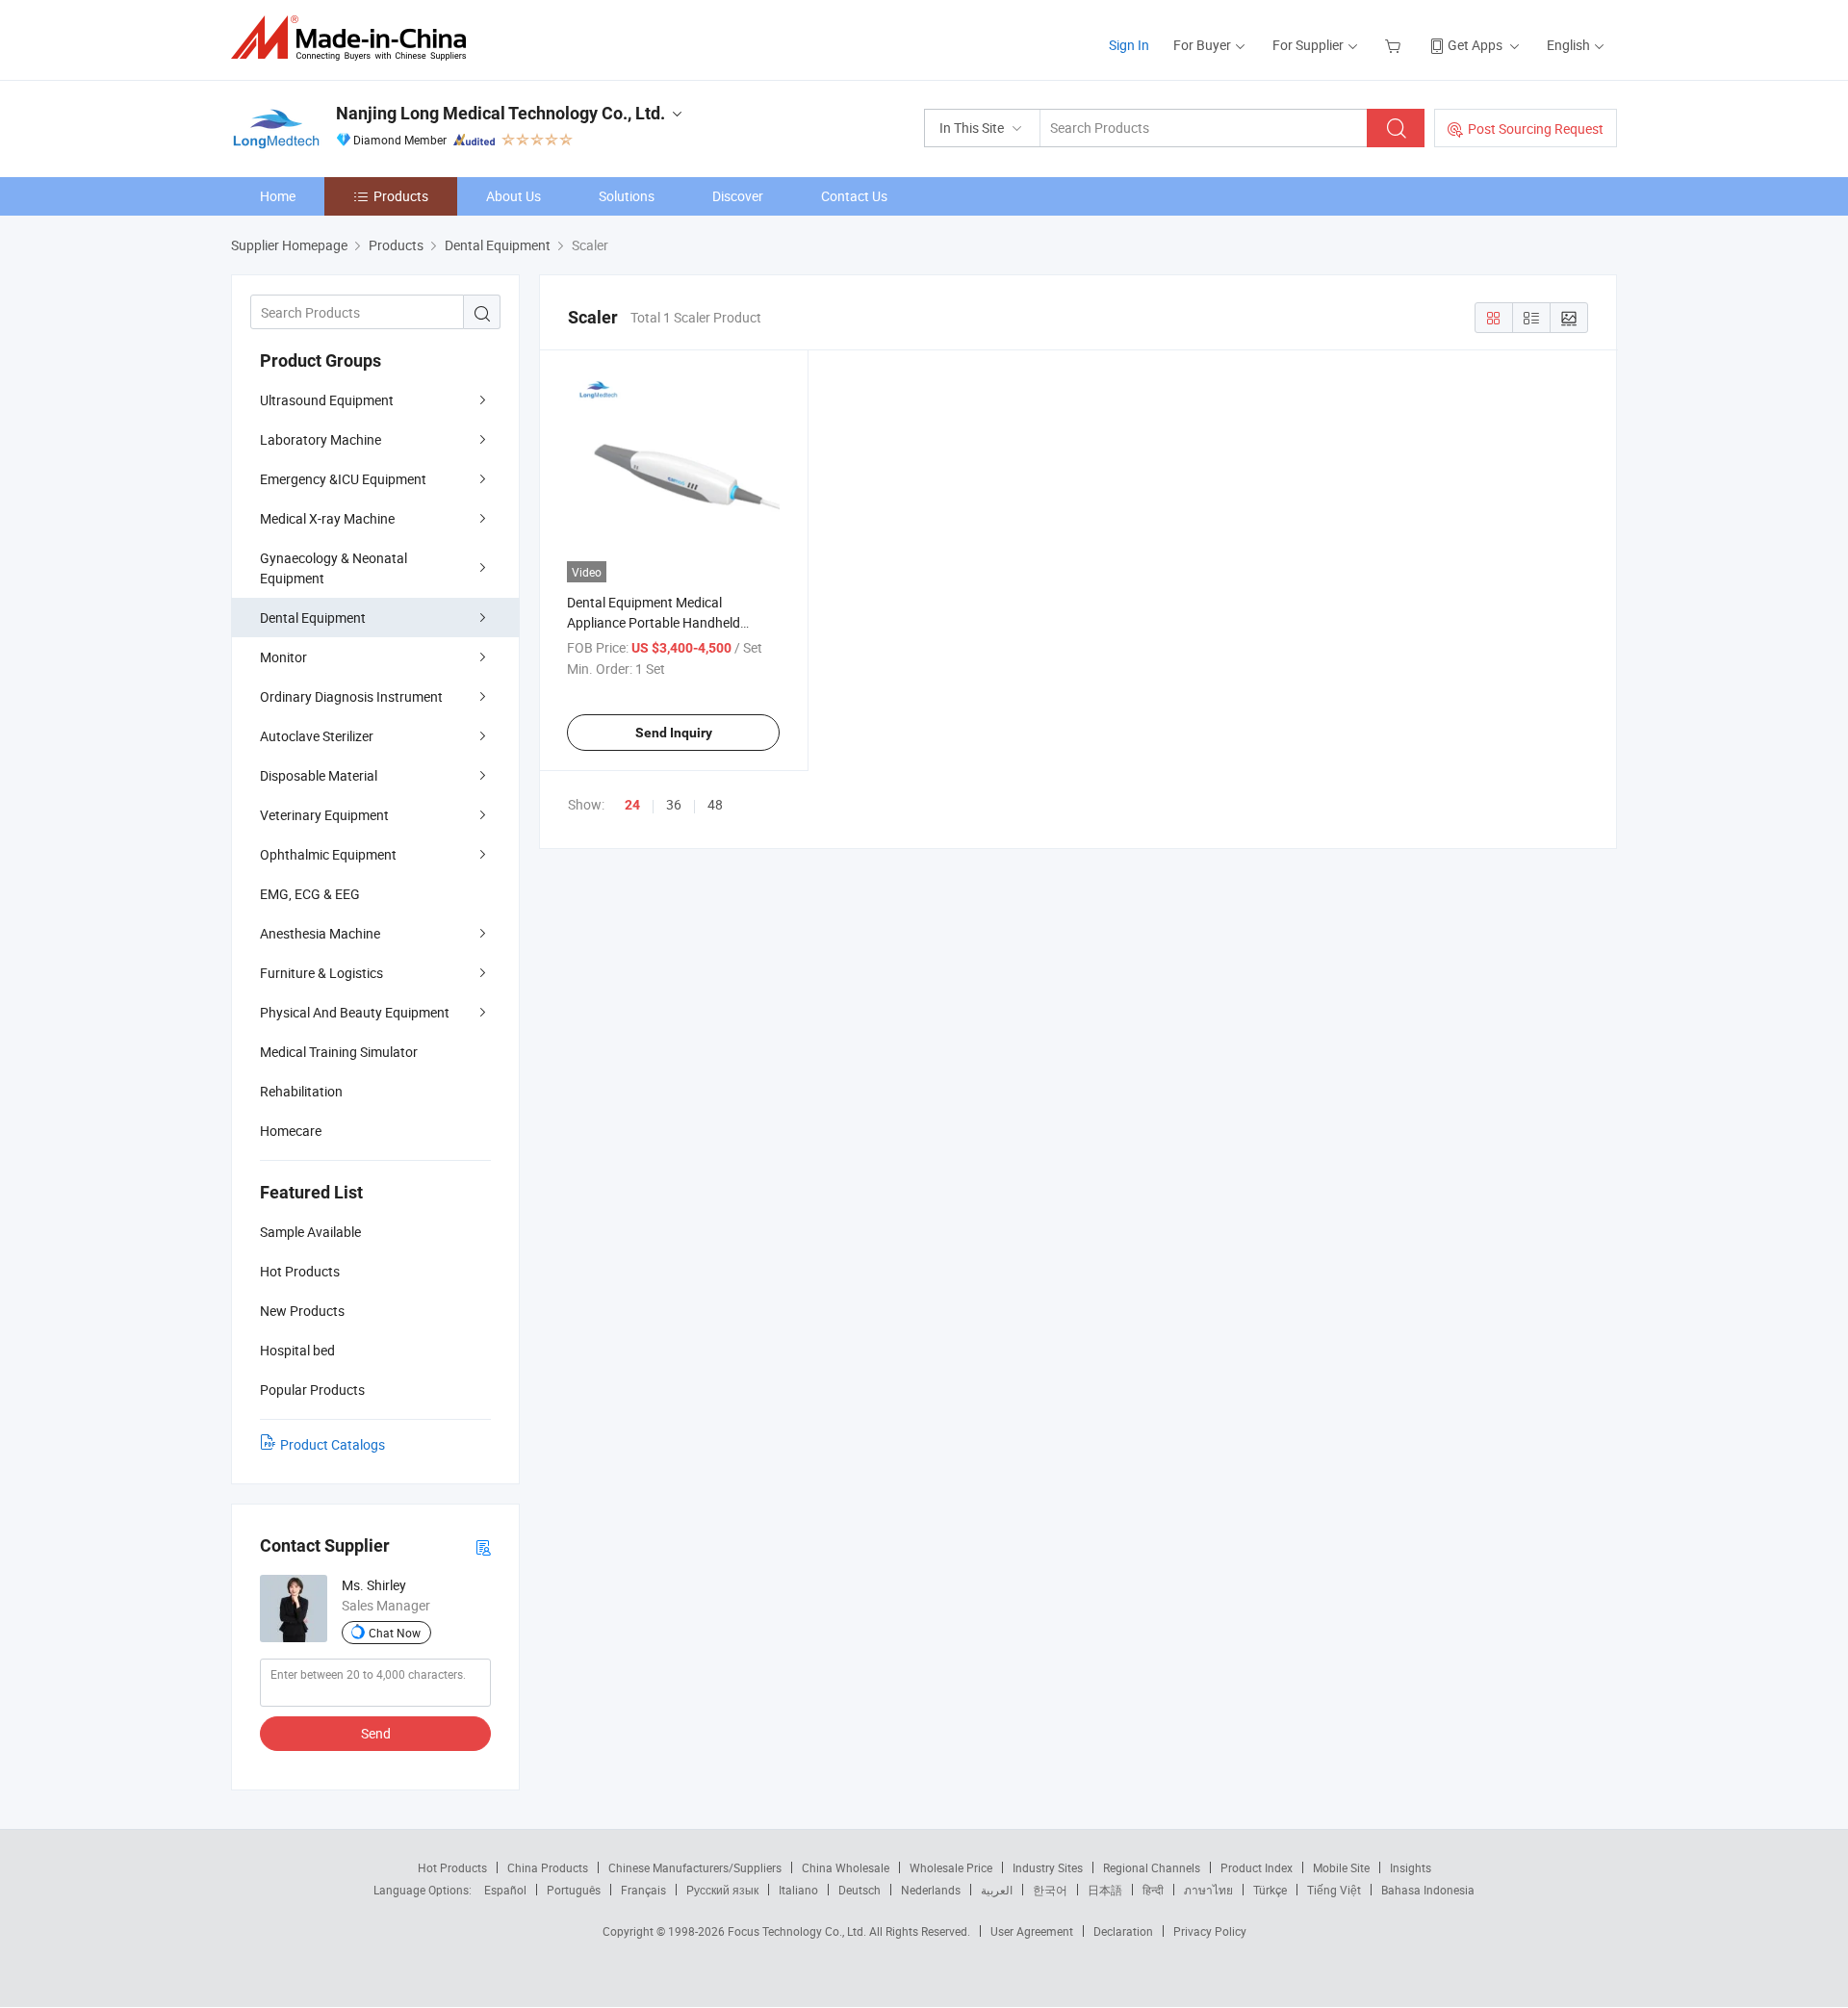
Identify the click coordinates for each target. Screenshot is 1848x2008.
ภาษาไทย (1208, 1890)
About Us (513, 196)
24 (632, 805)
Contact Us (854, 196)
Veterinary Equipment (324, 815)
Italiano (798, 1890)
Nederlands (931, 1890)
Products (401, 196)
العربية (997, 1890)
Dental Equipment (313, 618)
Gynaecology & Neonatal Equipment (334, 568)
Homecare (291, 1131)
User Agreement (1032, 1931)
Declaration (1123, 1931)
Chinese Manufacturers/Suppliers (695, 1867)
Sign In (1129, 45)
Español (505, 1890)
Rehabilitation (301, 1091)
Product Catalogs (333, 1444)
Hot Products (452, 1867)
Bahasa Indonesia (1428, 1890)
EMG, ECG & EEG (310, 894)
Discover (738, 196)
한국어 (1050, 1890)
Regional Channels (1152, 1867)
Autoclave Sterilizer (317, 736)
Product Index (1257, 1867)
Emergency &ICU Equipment (343, 479)
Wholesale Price (951, 1867)
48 (715, 804)
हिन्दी (1153, 1890)
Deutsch (860, 1890)
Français (643, 1890)
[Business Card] (483, 1546)
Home (278, 196)
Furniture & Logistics (321, 973)
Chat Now (395, 1633)
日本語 (1105, 1890)
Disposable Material (319, 775)
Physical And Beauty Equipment (355, 1012)
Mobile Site (1341, 1867)
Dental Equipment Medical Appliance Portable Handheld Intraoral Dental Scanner (654, 622)
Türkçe (1270, 1890)
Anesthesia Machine (320, 933)
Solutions (627, 196)
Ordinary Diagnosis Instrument (351, 696)
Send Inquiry (674, 733)
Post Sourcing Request (1536, 129)
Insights (1411, 1867)
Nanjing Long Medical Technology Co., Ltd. (500, 113)
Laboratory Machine (321, 439)
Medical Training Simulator (339, 1052)
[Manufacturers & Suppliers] (355, 38)
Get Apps (1475, 45)
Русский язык (722, 1890)
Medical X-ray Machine (327, 518)
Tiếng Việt (1334, 1890)
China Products (548, 1867)
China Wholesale (846, 1867)
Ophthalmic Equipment (328, 854)
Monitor (283, 657)
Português (574, 1890)
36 (674, 804)
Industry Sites (1048, 1867)
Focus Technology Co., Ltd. (798, 1931)
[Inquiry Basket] (1395, 45)
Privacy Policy (1210, 1931)
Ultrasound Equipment (327, 400)
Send (376, 1733)
